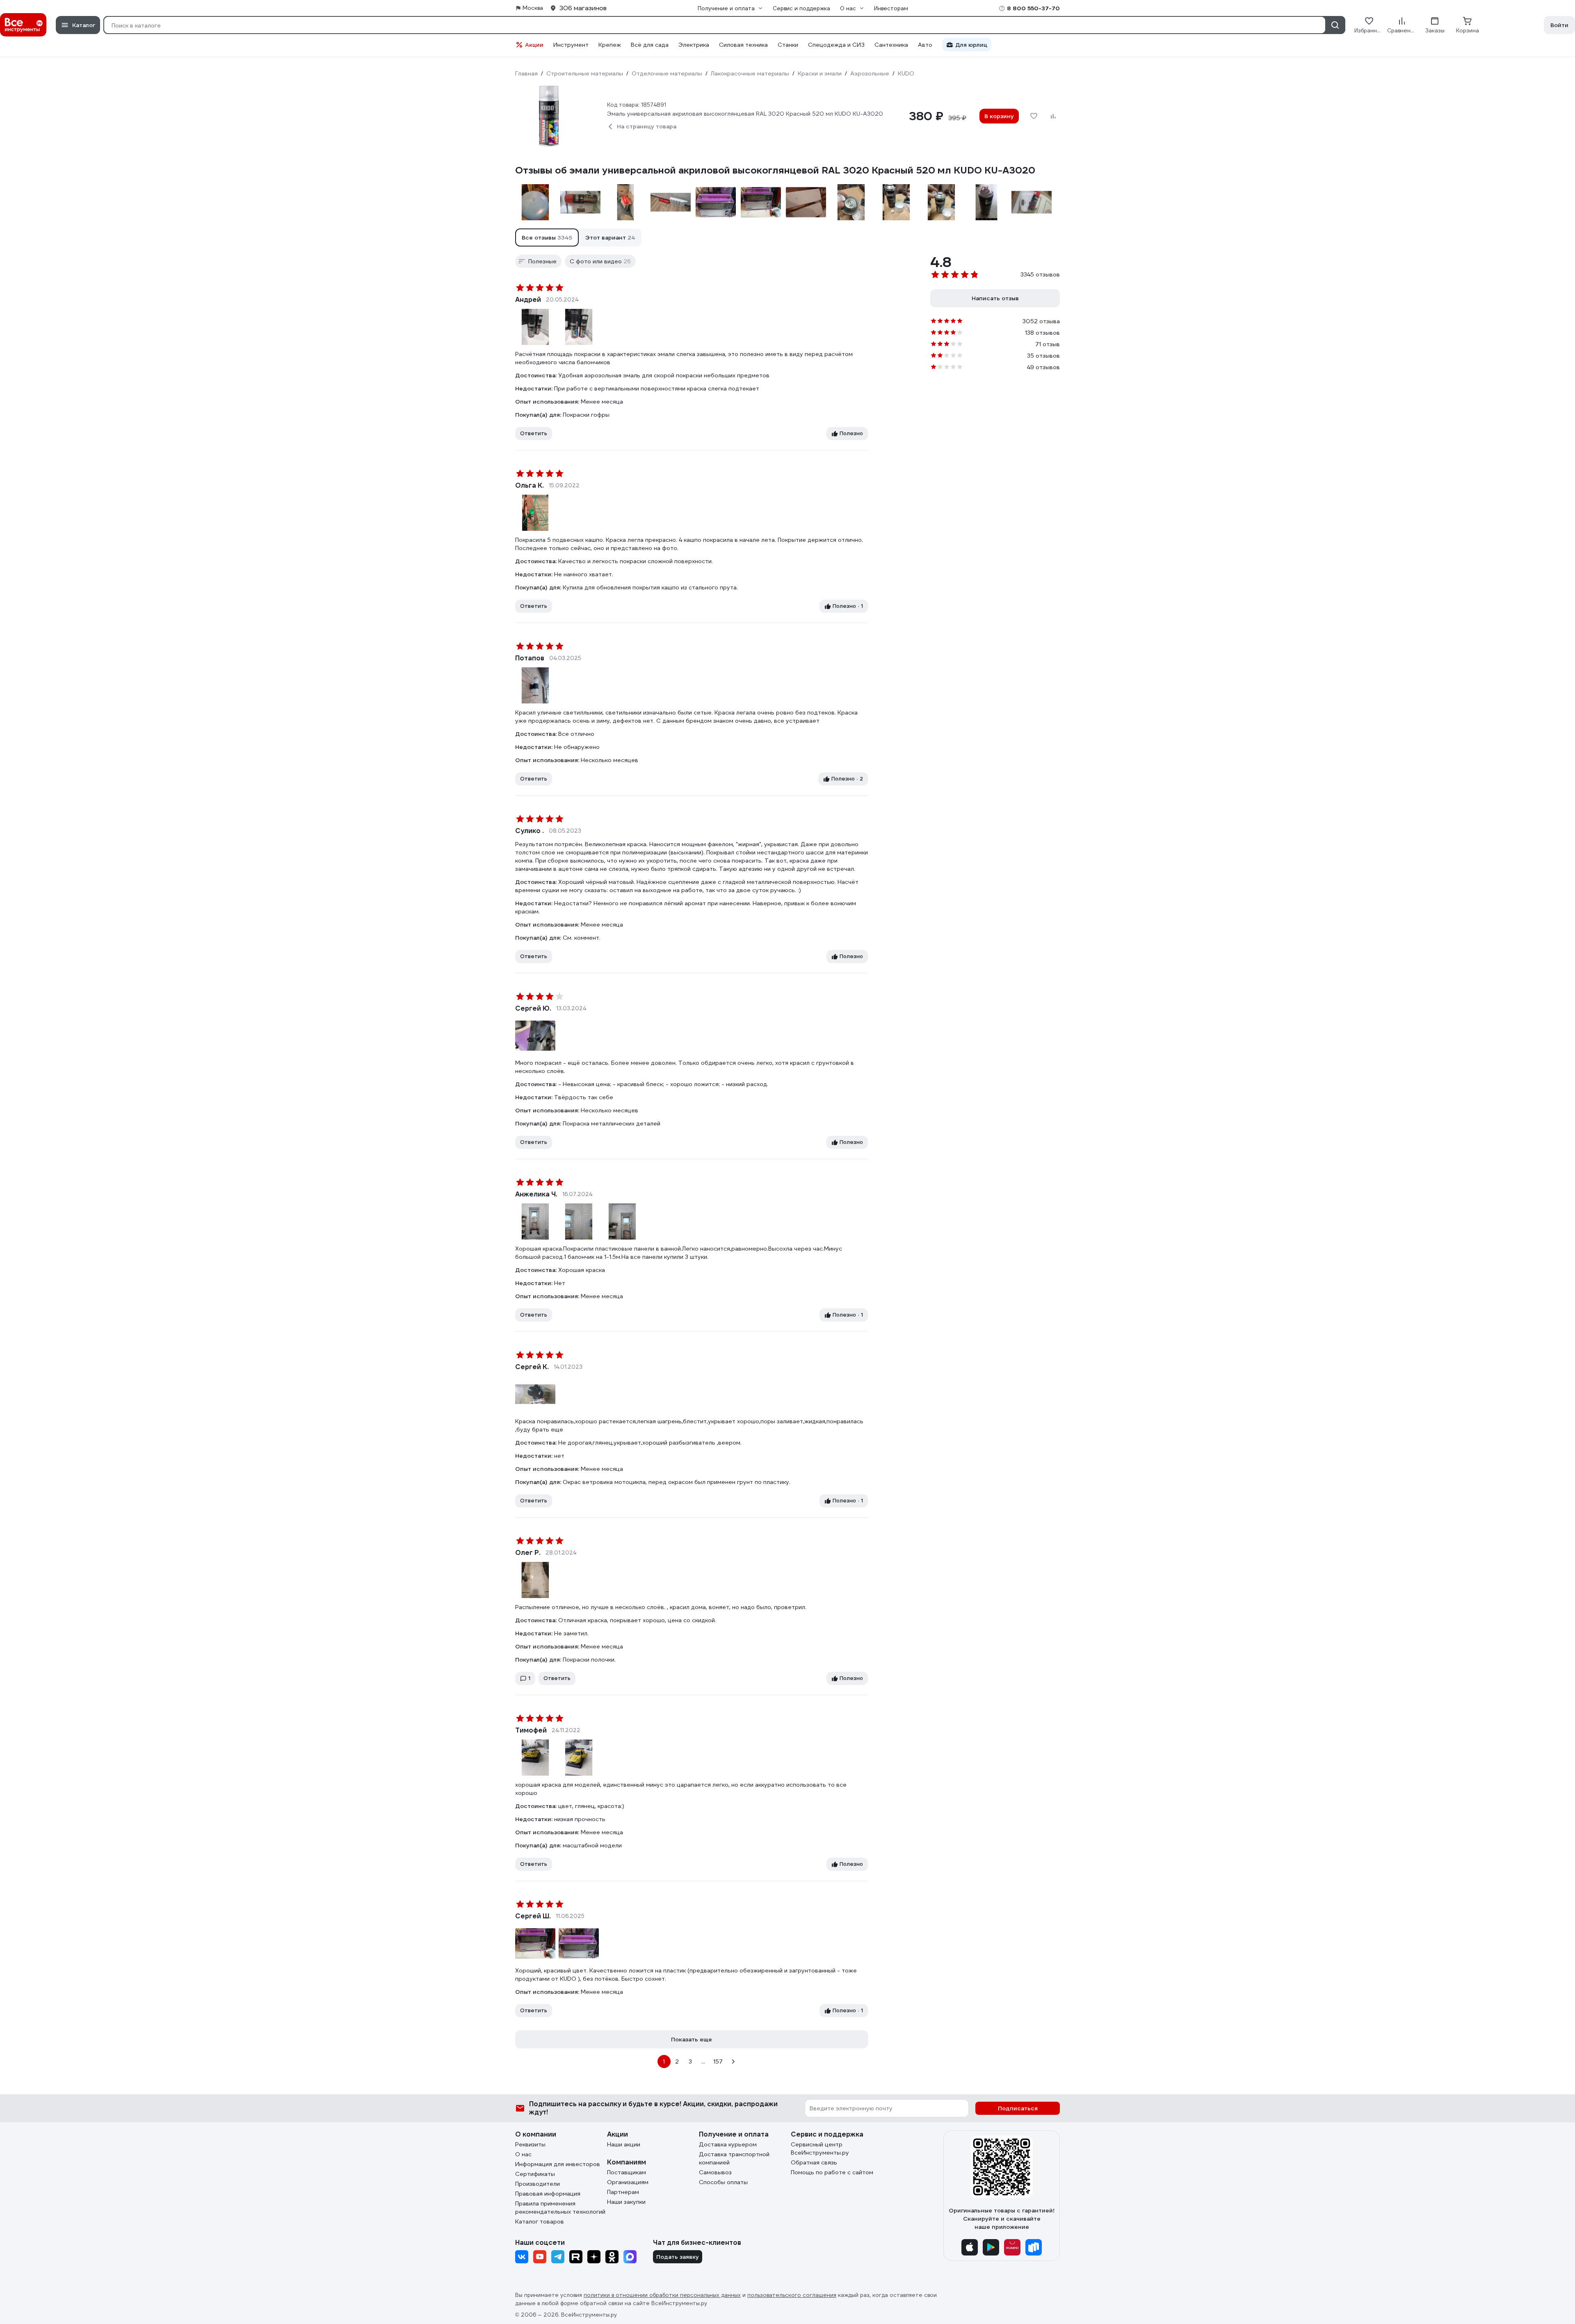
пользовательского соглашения (792, 2295)
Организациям (628, 2182)
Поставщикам (627, 2172)
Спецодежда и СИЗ (836, 45)
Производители (538, 2184)
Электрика (694, 45)
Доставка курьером (728, 2144)
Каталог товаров (540, 2221)
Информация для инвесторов (558, 2164)
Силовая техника (743, 45)
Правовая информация (548, 2194)
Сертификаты (535, 2174)
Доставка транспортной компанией (734, 2158)
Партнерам (623, 2192)
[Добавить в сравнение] (1053, 116)
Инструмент (571, 45)
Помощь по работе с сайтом (832, 2172)
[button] (547, 237)
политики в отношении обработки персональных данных (662, 2295)
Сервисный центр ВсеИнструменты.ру (820, 2148)
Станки (788, 45)
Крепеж (610, 45)
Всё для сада (650, 45)
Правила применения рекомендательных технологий (560, 2208)
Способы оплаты (723, 2182)
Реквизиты (530, 2144)
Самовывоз (715, 2172)
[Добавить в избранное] (1034, 116)
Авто (925, 45)
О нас (523, 2154)
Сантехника (891, 45)
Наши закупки (626, 2202)
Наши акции (624, 2144)
